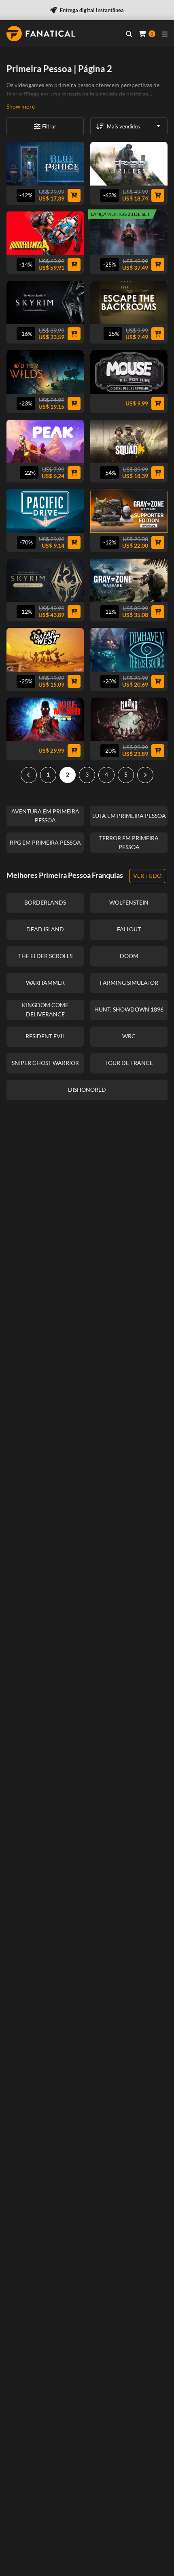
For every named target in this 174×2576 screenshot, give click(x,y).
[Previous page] (29, 775)
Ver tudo (147, 876)
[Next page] (145, 775)
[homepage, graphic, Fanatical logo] (41, 34)
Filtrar (49, 126)
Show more (21, 106)
